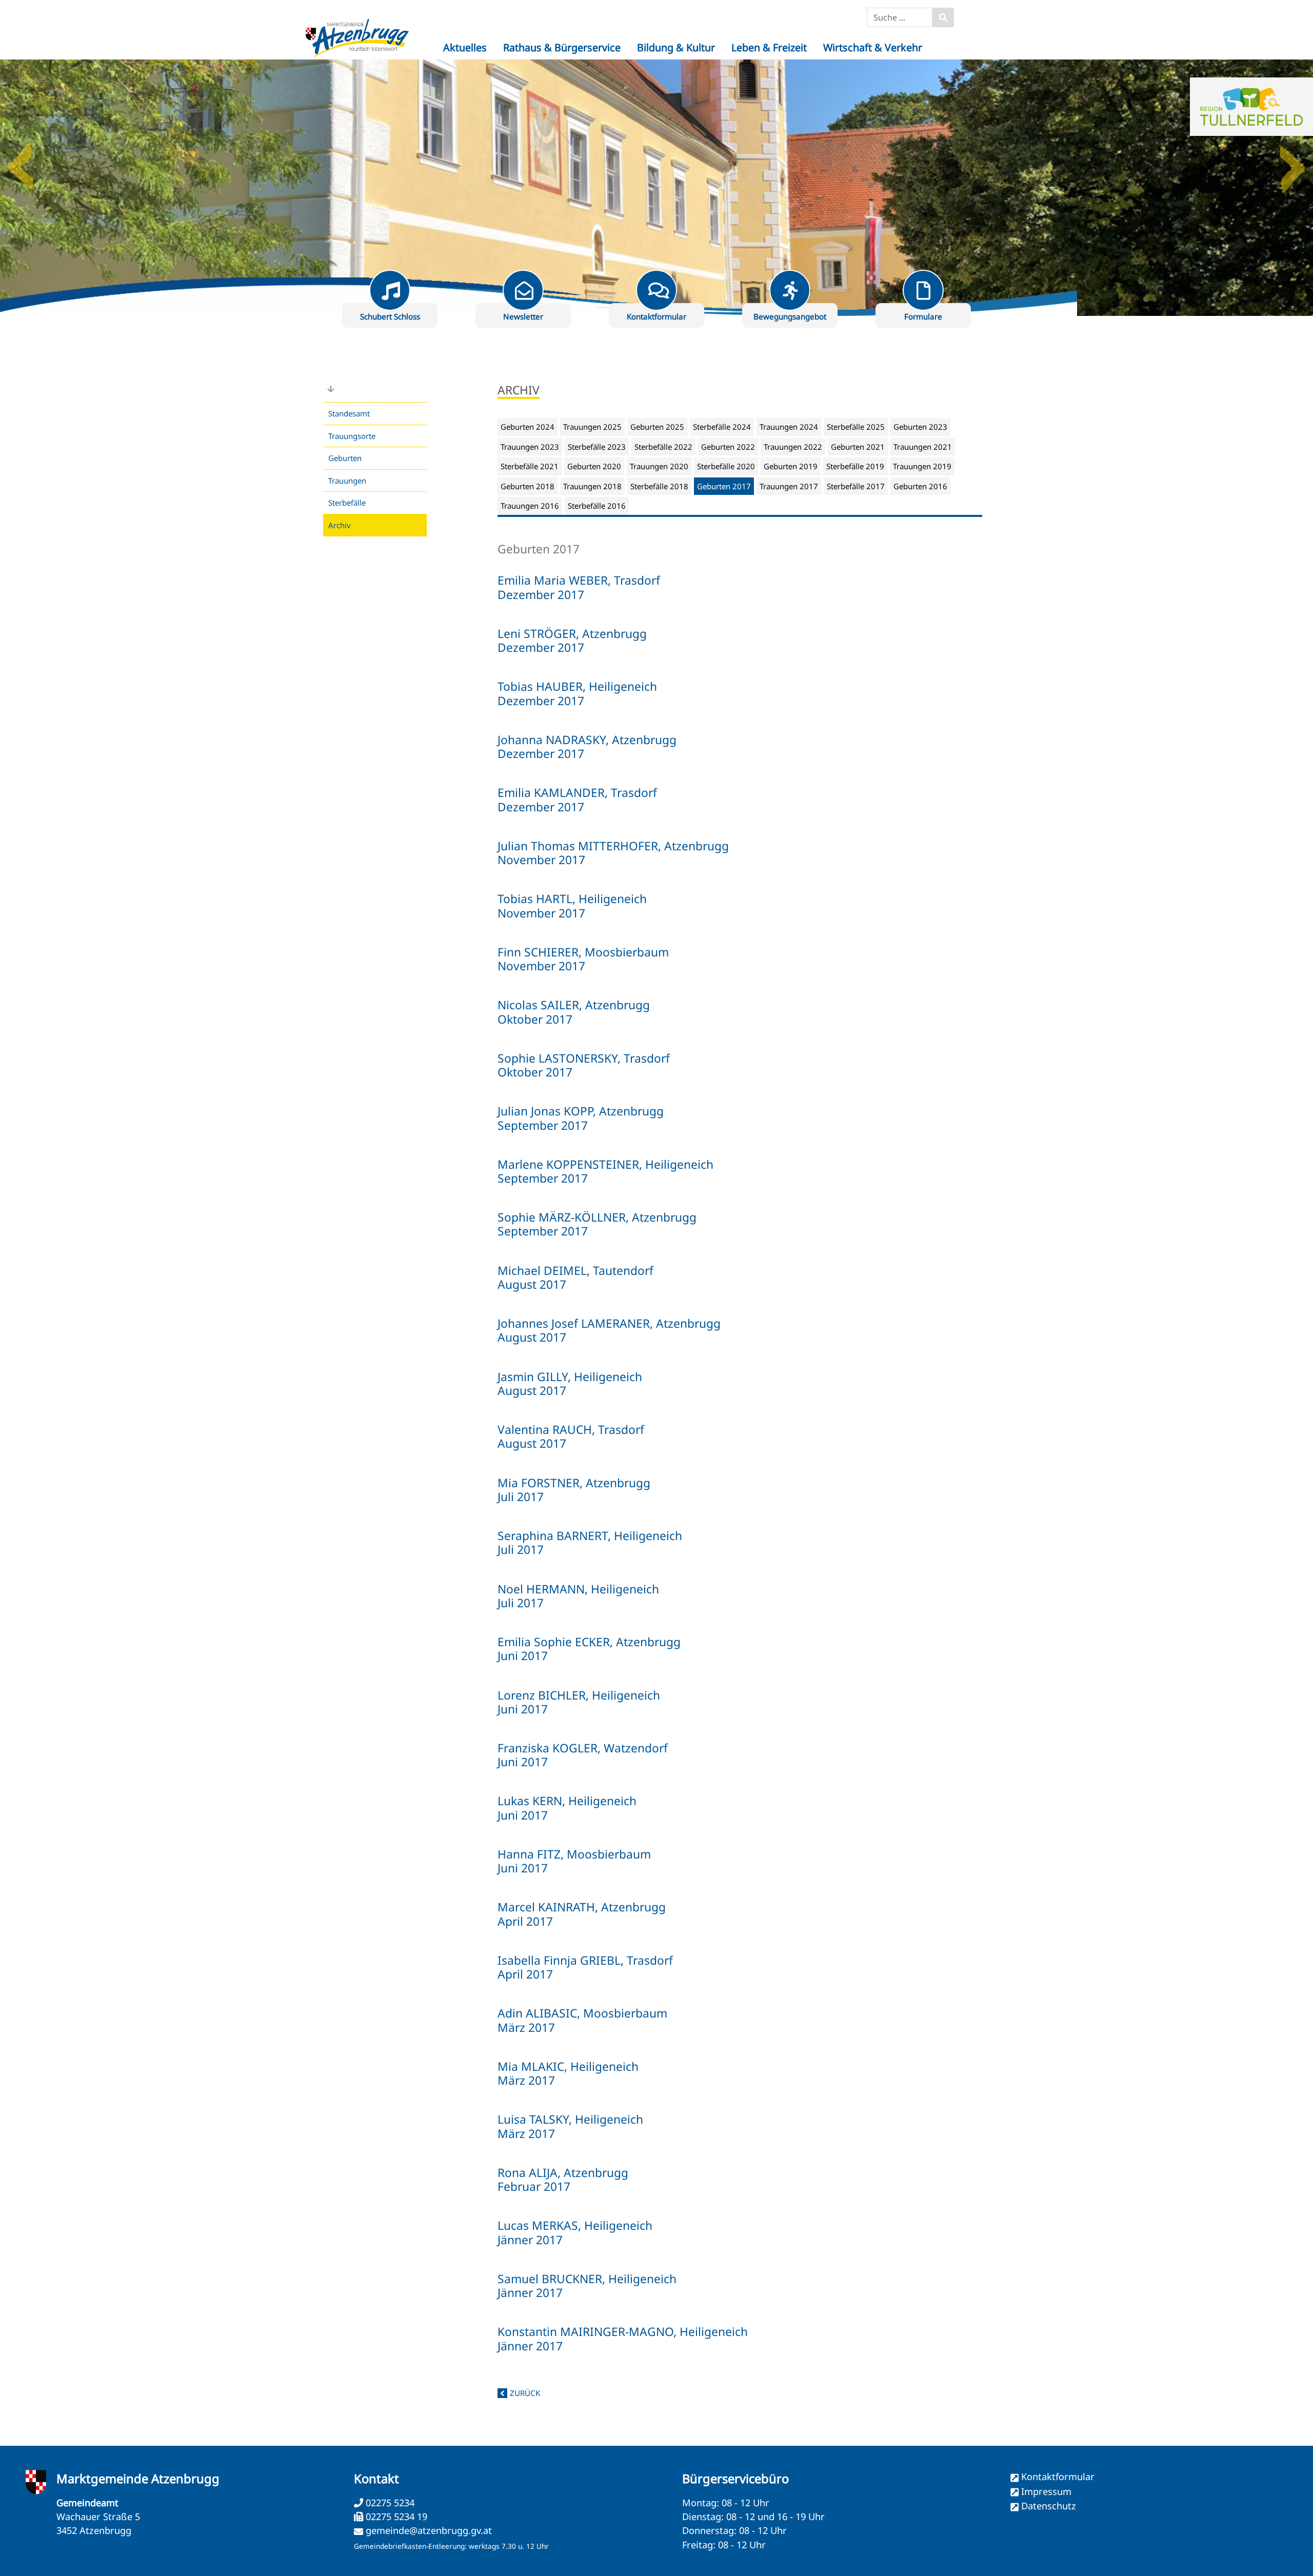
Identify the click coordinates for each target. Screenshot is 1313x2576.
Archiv (340, 525)
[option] (656, 188)
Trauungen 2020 (659, 466)
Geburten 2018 (528, 486)
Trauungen (347, 481)
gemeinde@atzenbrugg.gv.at (429, 2530)
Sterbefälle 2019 (855, 466)
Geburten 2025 (657, 427)
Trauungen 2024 (789, 427)
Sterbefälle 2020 (726, 466)
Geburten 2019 (791, 466)
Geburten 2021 (858, 447)
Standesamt (349, 413)
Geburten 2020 (594, 466)
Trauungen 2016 (530, 506)
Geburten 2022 (728, 447)
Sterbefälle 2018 (659, 486)
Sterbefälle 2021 (530, 466)
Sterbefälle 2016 (597, 506)
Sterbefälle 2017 (856, 486)
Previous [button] (21, 162)
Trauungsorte (352, 436)
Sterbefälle (347, 503)
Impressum (1046, 2491)
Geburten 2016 (920, 486)
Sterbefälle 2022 (663, 447)
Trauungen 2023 (530, 447)
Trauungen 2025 (592, 427)
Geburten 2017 (724, 486)
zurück (525, 2393)
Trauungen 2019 (922, 466)
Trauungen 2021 (923, 447)
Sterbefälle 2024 (722, 427)
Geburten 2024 (528, 427)
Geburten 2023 (920, 427)
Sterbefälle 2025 (856, 427)
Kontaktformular (1058, 2477)
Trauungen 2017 (789, 486)
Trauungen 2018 (592, 486)
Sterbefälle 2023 (597, 447)
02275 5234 (389, 2503)
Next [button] (1292, 162)
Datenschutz (1049, 2506)
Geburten (345, 458)
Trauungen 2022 (793, 447)
